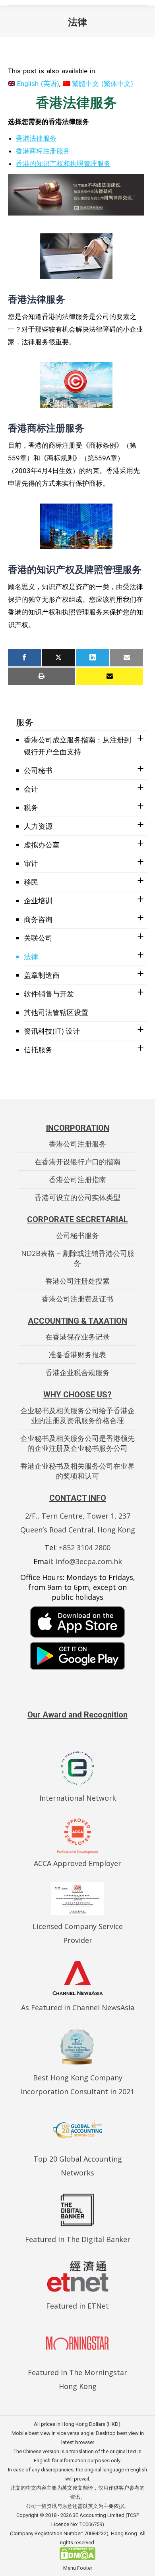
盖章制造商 (42, 975)
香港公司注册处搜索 (77, 1281)
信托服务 (38, 1049)
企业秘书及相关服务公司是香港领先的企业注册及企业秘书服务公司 (77, 1443)
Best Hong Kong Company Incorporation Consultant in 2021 (77, 2085)
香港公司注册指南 (77, 1179)
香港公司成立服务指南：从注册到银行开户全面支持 (77, 746)
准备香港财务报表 (77, 1355)
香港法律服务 (36, 138)
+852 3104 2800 (85, 1548)
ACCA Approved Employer (77, 1863)
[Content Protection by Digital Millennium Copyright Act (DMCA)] (77, 2558)
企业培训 (38, 901)
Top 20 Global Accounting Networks (78, 2166)
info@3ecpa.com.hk (89, 1561)
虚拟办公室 (42, 845)
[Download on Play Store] (77, 1656)
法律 (31, 956)
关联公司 (38, 938)
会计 (31, 789)
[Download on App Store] (77, 1622)
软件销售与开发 (49, 994)
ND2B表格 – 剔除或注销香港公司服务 (78, 1258)
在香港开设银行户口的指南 (77, 1162)
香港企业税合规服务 (77, 1372)
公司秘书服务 (77, 1235)
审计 (31, 863)
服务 (25, 722)
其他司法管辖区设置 (56, 1012)
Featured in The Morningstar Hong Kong (77, 2379)
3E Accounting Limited (99, 2515)
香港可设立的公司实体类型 (77, 1197)
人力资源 (38, 826)
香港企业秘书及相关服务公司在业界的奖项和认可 (77, 1471)
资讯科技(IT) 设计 (52, 1031)
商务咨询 (38, 919)
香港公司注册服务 (77, 1144)
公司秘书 (38, 770)
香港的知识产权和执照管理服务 (63, 164)
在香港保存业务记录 (77, 1337)
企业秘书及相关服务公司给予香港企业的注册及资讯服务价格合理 (77, 1415)
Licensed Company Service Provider (78, 1933)
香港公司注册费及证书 (77, 1299)
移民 (31, 882)
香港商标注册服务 (43, 151)
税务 (31, 807)
